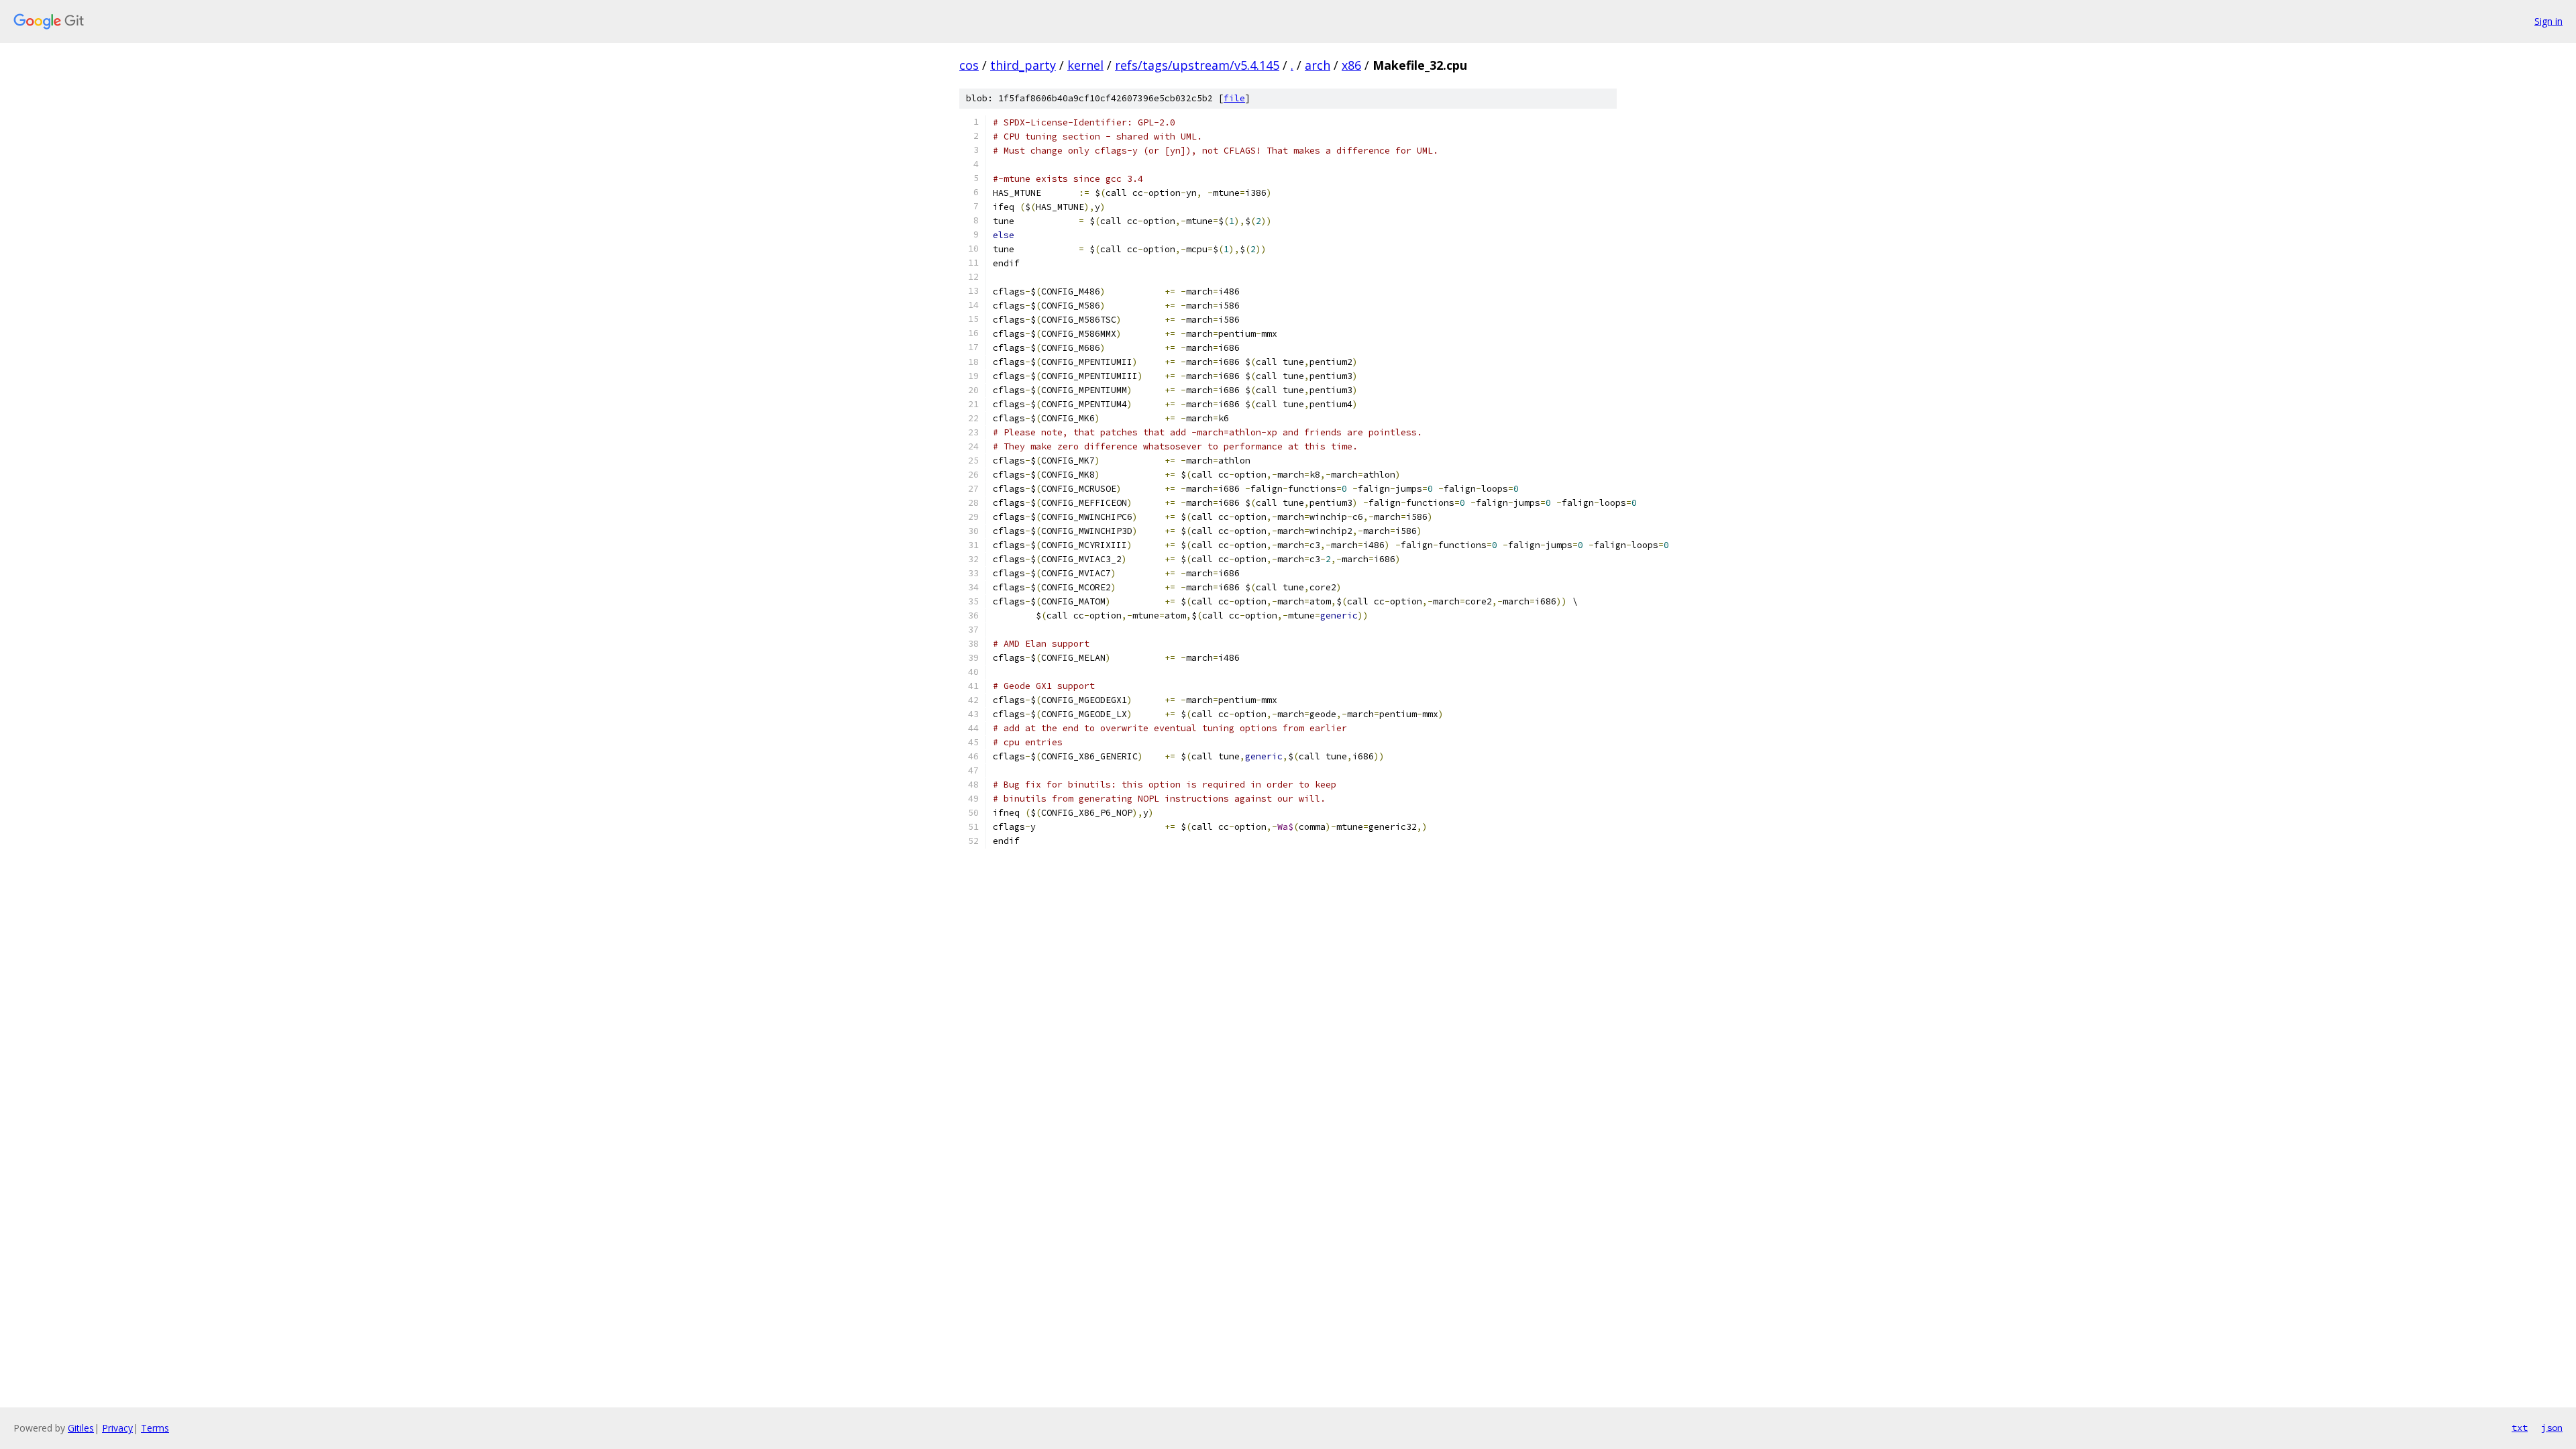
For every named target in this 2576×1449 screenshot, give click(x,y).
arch (1318, 65)
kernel (1085, 65)
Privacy (117, 1428)
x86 (1351, 65)
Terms (155, 1428)
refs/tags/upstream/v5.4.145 (1197, 65)
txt (2520, 1428)
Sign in (2548, 21)
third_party (1023, 65)
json (2552, 1428)
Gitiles (81, 1428)
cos (969, 65)
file (1234, 98)
